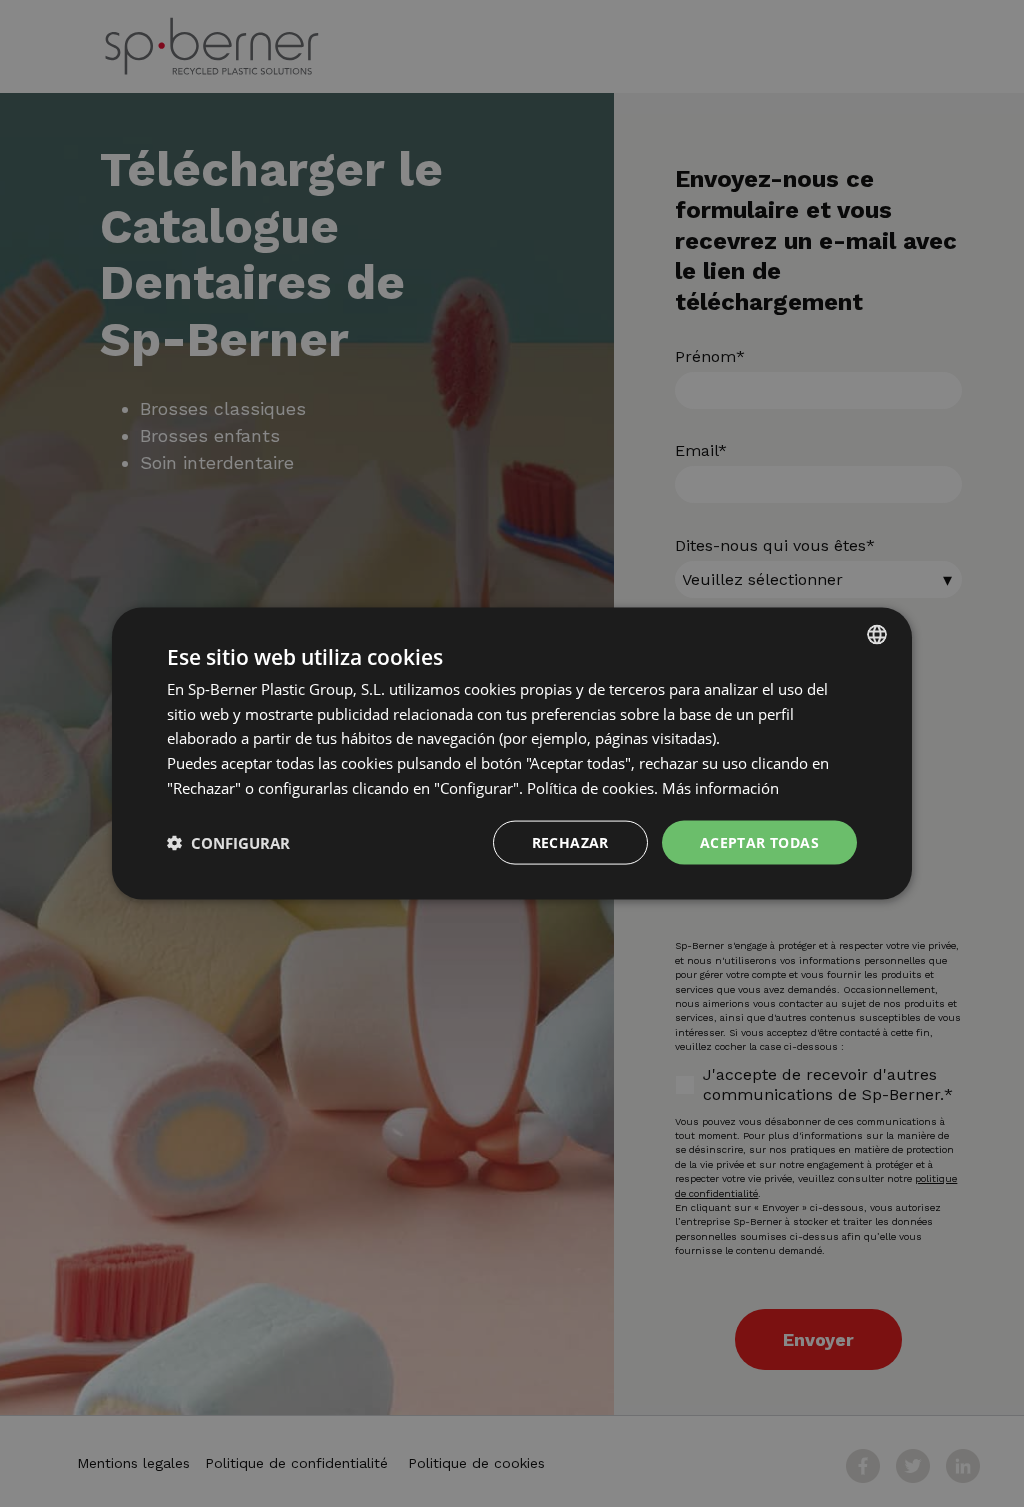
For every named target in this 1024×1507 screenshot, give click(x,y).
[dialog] (512, 753)
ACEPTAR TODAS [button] (759, 841)
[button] (228, 843)
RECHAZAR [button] (570, 841)
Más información (720, 787)
